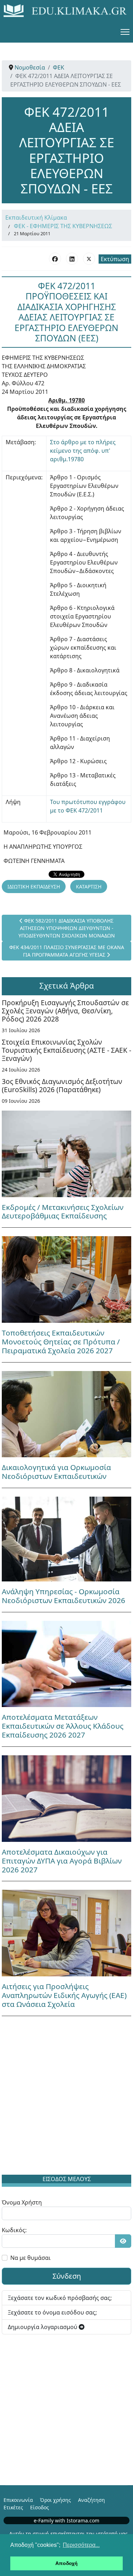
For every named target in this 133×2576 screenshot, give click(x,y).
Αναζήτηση (92, 2500)
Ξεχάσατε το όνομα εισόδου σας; (52, 2312)
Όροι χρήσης (56, 2500)
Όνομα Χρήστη (22, 2202)
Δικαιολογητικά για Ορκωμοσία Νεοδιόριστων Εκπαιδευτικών (56, 1472)
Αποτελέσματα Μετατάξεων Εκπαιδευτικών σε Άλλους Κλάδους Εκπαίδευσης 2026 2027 (63, 1726)
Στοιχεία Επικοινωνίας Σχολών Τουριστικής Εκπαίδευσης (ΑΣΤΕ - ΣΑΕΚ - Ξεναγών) (66, 1050)
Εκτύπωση (115, 259)
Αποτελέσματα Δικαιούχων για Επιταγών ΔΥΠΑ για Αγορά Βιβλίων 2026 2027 (62, 1861)
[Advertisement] (66, 2097)
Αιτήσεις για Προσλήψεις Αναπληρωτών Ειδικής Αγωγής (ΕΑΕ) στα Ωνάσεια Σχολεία (64, 1995)
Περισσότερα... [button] (81, 2545)
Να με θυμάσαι (31, 2258)
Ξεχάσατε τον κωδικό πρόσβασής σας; (60, 2298)
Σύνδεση (67, 2276)
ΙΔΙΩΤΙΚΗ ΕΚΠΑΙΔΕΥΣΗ (34, 887)
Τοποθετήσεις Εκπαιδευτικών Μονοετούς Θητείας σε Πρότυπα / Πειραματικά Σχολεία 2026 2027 (61, 1342)
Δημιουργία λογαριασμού (43, 2327)
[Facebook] (55, 259)
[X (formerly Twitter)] (89, 259)
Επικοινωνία (18, 2500)
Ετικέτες (13, 2507)
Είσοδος (40, 2507)
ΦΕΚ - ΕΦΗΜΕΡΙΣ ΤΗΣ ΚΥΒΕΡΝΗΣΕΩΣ (63, 226)
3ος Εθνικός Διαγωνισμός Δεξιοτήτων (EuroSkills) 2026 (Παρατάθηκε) (62, 1085)
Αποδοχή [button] (66, 2563)
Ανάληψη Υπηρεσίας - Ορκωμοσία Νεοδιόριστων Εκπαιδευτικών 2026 (63, 1596)
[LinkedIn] (72, 259)
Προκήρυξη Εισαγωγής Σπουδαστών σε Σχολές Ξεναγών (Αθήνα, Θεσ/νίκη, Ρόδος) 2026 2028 (65, 1011)
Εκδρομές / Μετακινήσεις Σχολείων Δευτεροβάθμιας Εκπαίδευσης (63, 1212)
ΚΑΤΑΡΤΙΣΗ (89, 887)
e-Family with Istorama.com (66, 2520)
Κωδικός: (14, 2230)
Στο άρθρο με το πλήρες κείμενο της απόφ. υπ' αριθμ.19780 (83, 451)
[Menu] (125, 32)
